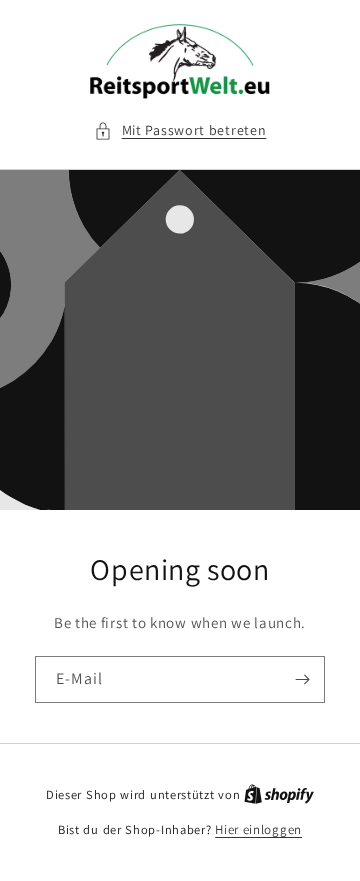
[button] (180, 130)
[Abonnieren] (302, 679)
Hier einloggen (258, 829)
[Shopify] (279, 794)
